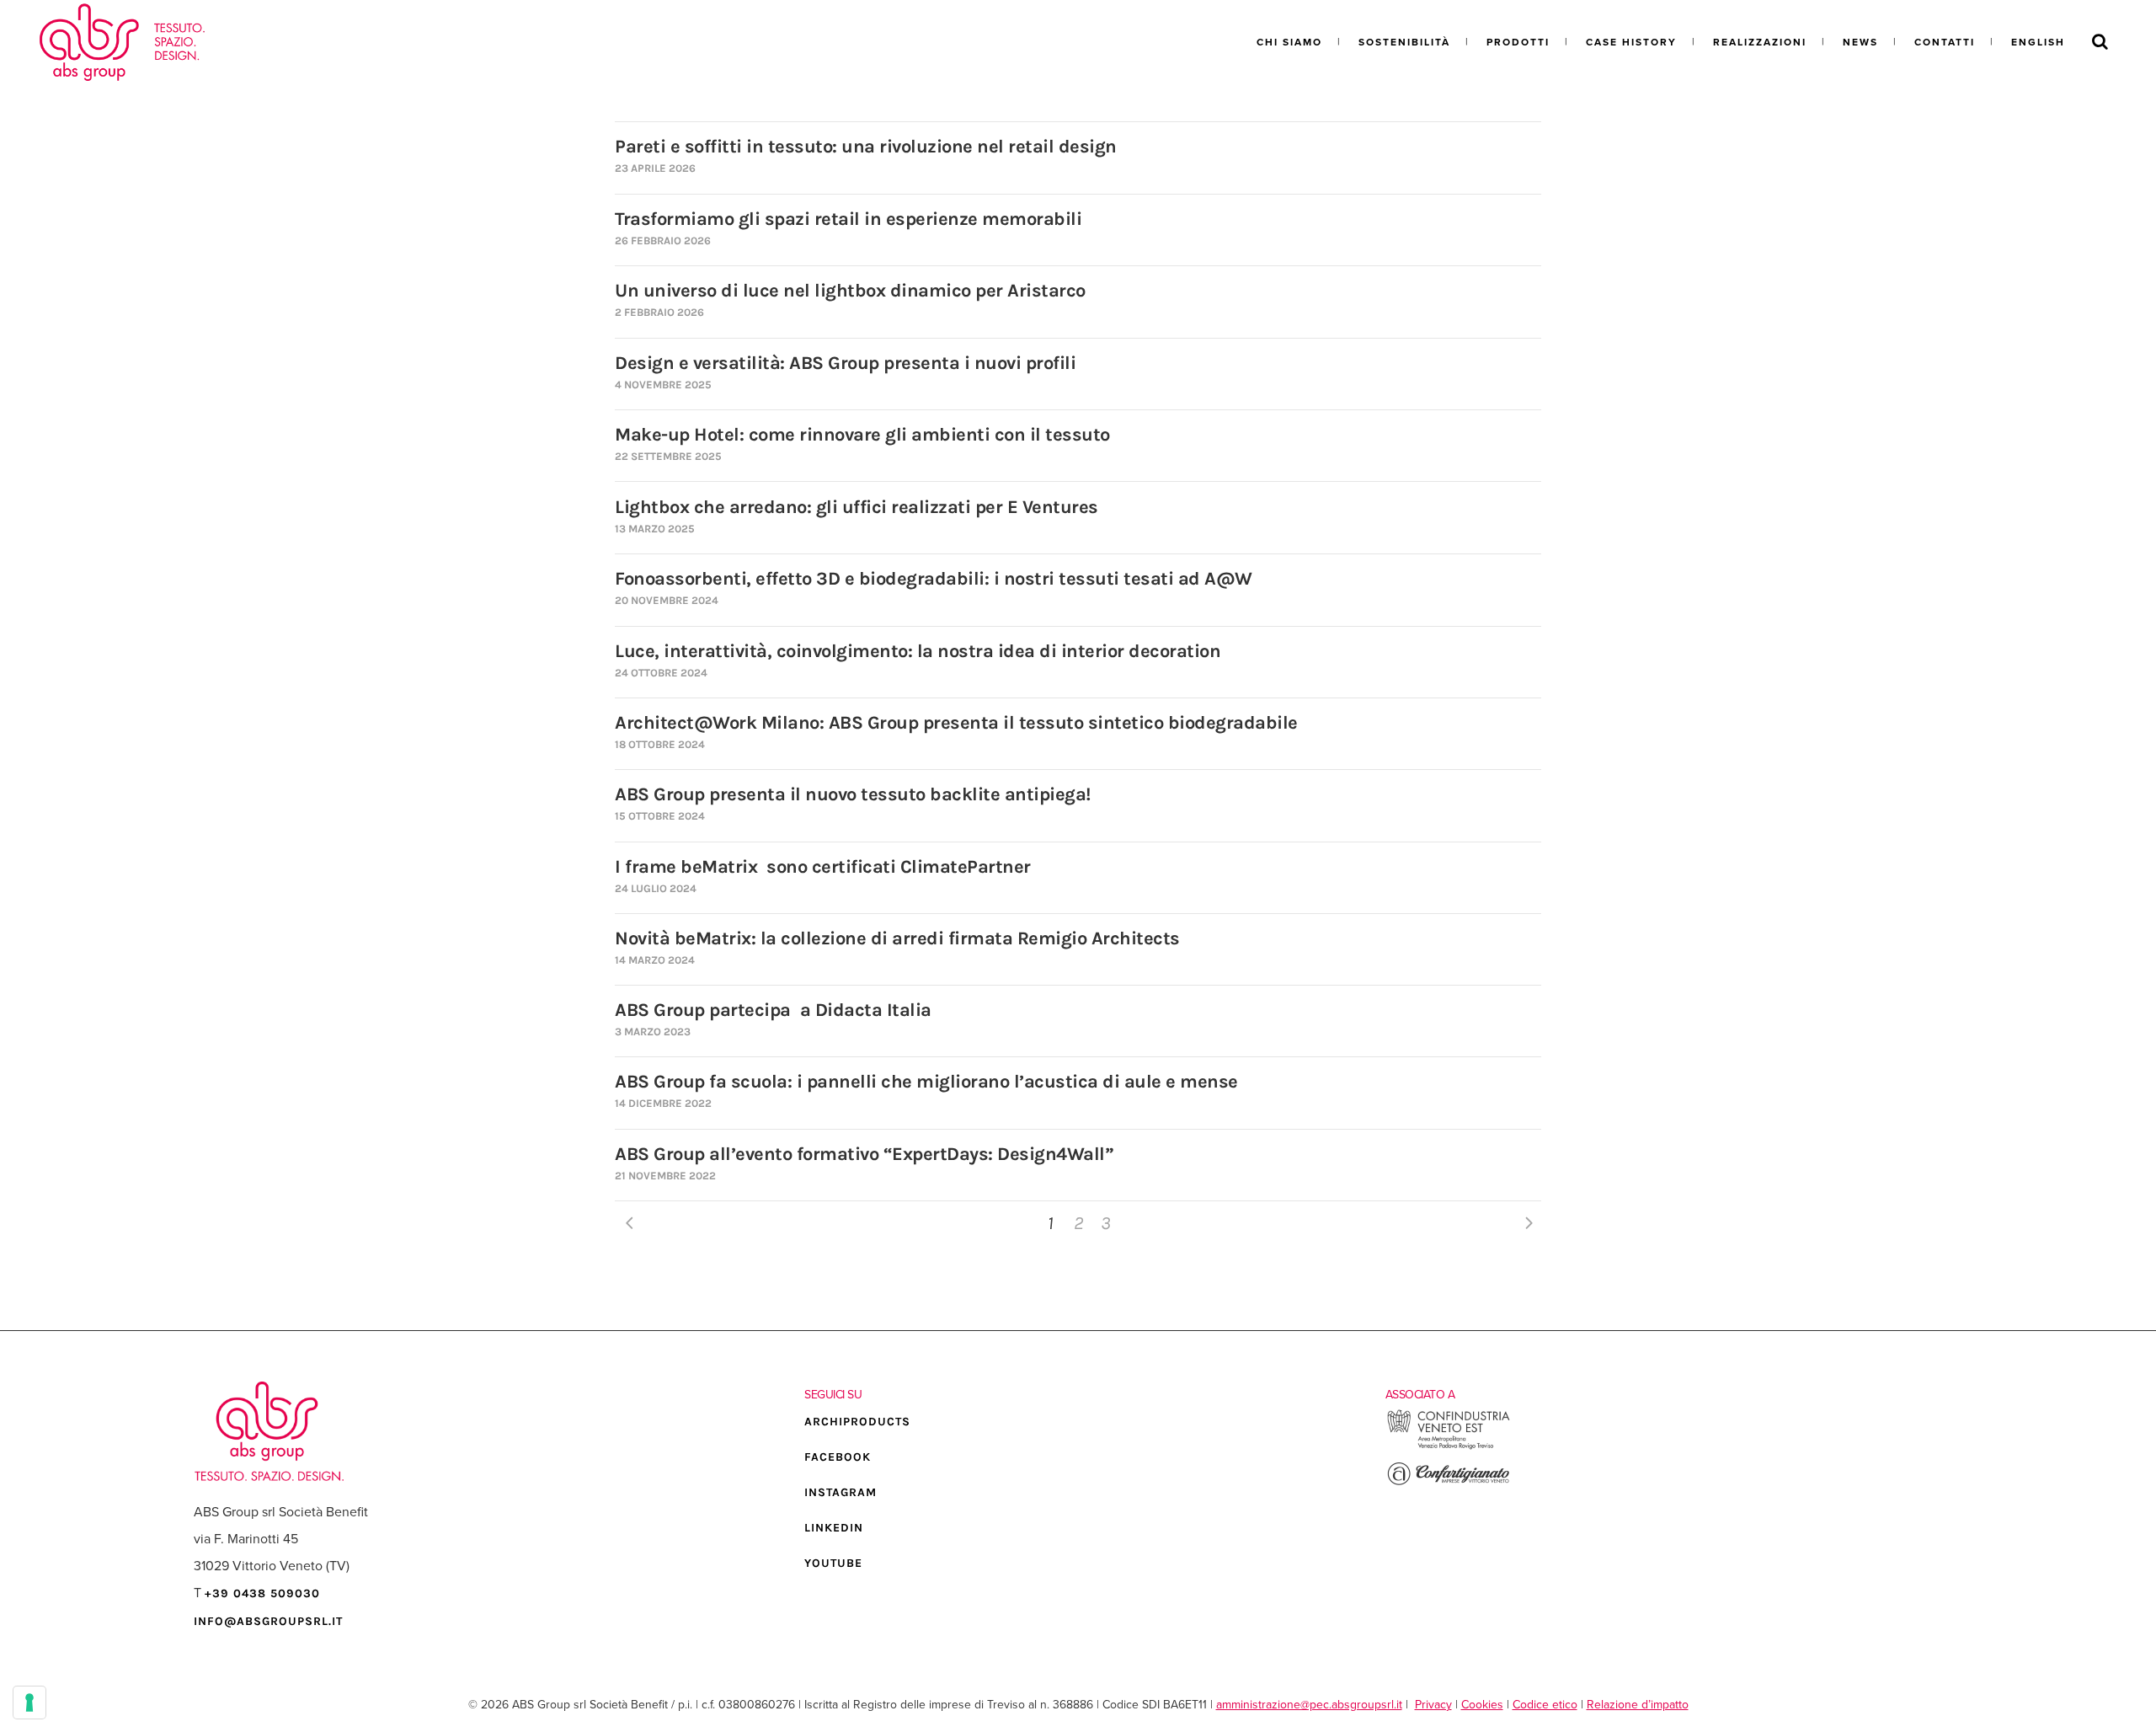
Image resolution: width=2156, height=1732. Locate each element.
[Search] (2100, 42)
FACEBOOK (838, 1457)
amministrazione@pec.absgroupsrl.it (1309, 1705)
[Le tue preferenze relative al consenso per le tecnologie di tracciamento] (29, 1703)
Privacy (1433, 1705)
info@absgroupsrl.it (268, 1621)
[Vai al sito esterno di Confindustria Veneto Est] (1449, 1447)
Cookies (1482, 1705)
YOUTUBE (833, 1563)
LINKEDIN (834, 1528)
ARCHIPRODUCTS (857, 1422)
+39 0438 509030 (262, 1593)
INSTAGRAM (841, 1492)
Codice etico (1545, 1705)
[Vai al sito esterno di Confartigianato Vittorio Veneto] (1449, 1483)
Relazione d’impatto (1638, 1705)
